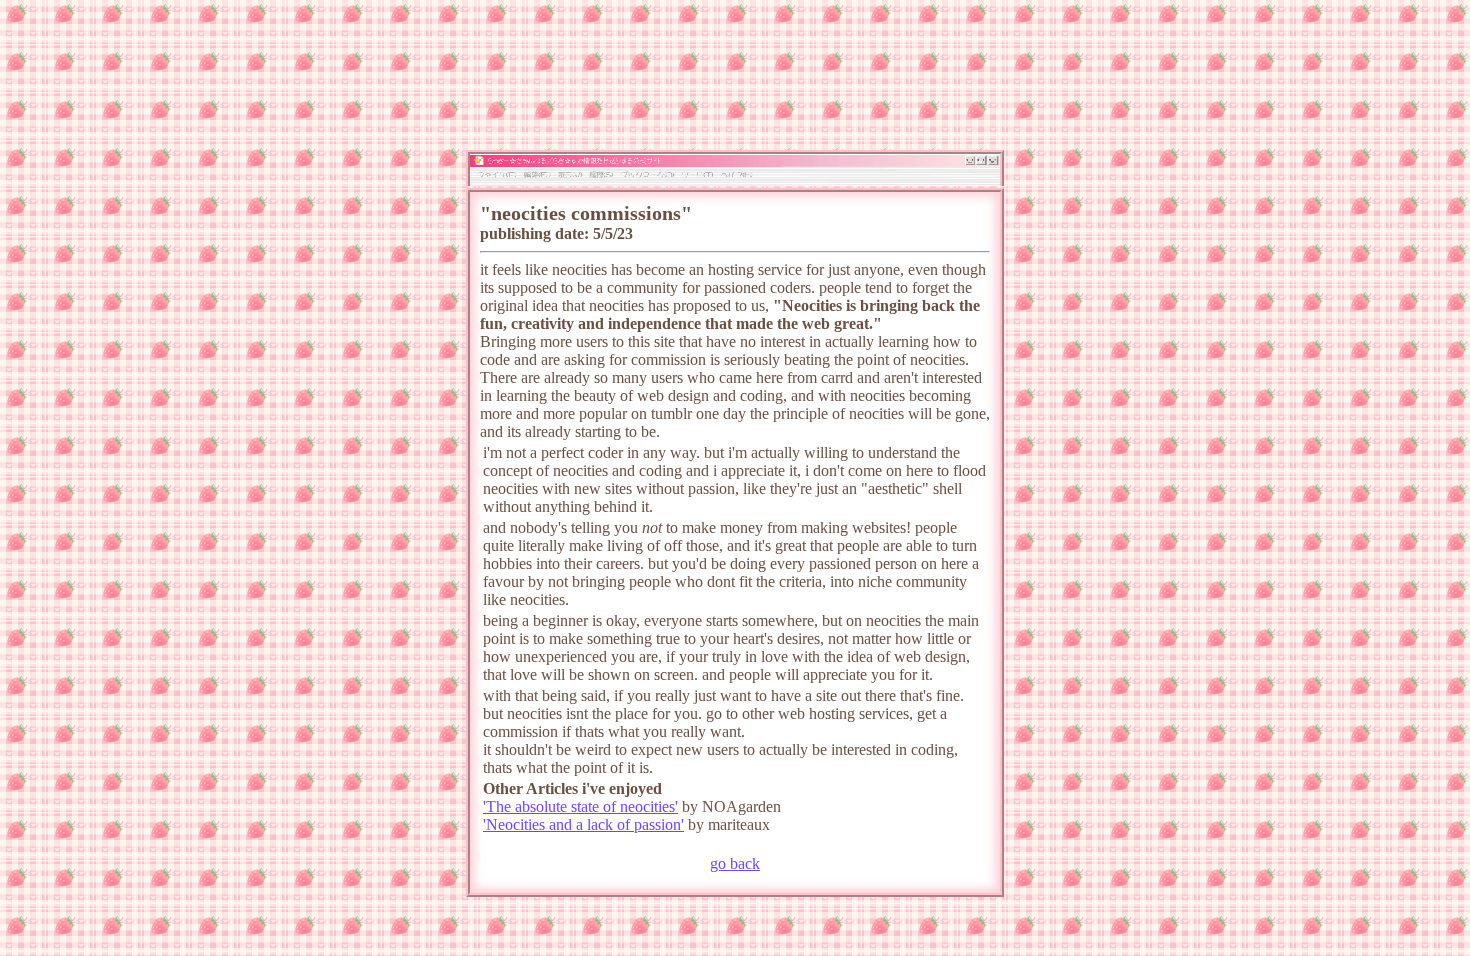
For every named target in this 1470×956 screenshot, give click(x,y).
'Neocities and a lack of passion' (583, 824)
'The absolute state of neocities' (580, 806)
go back (735, 863)
